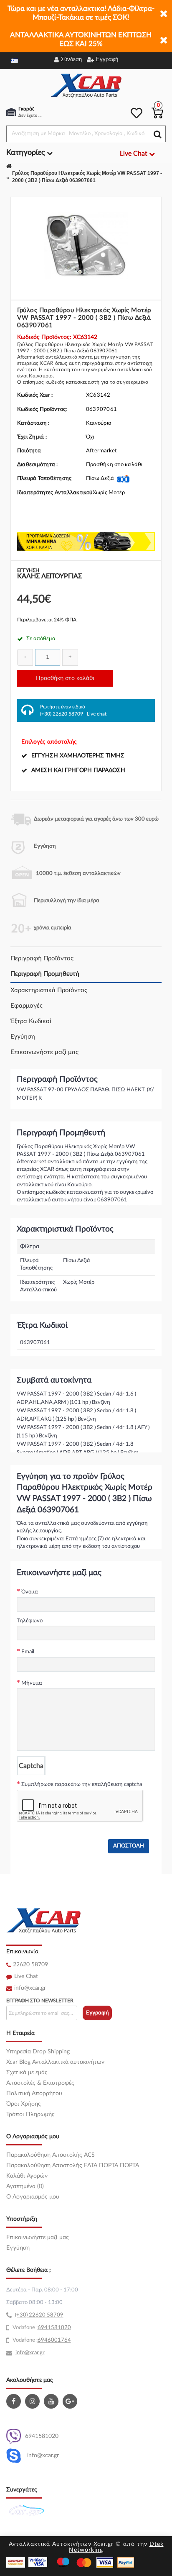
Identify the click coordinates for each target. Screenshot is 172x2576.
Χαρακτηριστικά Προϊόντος (49, 990)
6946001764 (54, 2340)
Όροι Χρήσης (24, 2104)
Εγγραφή (97, 2013)
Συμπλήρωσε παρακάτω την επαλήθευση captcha (82, 1784)
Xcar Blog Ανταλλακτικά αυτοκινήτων (55, 2062)
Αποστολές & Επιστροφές (40, 2083)
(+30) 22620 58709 (62, 714)
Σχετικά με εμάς (27, 2073)
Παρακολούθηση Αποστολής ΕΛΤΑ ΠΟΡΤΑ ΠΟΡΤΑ (73, 2165)
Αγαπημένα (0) (25, 2186)
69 (41, 2328)
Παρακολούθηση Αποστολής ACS (51, 2155)
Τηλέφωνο (30, 1621)
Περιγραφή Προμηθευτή (45, 974)
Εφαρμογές (27, 1006)
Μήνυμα (32, 1683)
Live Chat (26, 1976)
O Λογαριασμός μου (33, 2197)
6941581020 (42, 2436)
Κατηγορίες (27, 153)
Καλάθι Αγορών (27, 2176)
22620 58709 (30, 1965)
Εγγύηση (23, 1037)
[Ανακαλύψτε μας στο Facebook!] (15, 2401)
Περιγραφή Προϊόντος (42, 958)
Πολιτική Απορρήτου (34, 2094)
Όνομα (30, 1592)
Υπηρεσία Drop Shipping (38, 2052)
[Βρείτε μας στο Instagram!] (33, 2401)
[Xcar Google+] (71, 2401)
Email (28, 1652)
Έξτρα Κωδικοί (31, 1021)
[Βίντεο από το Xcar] (52, 2401)
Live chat (97, 714)
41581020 (58, 2328)
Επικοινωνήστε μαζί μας (44, 1052)
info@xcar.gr (30, 1988)
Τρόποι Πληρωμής (30, 2114)
